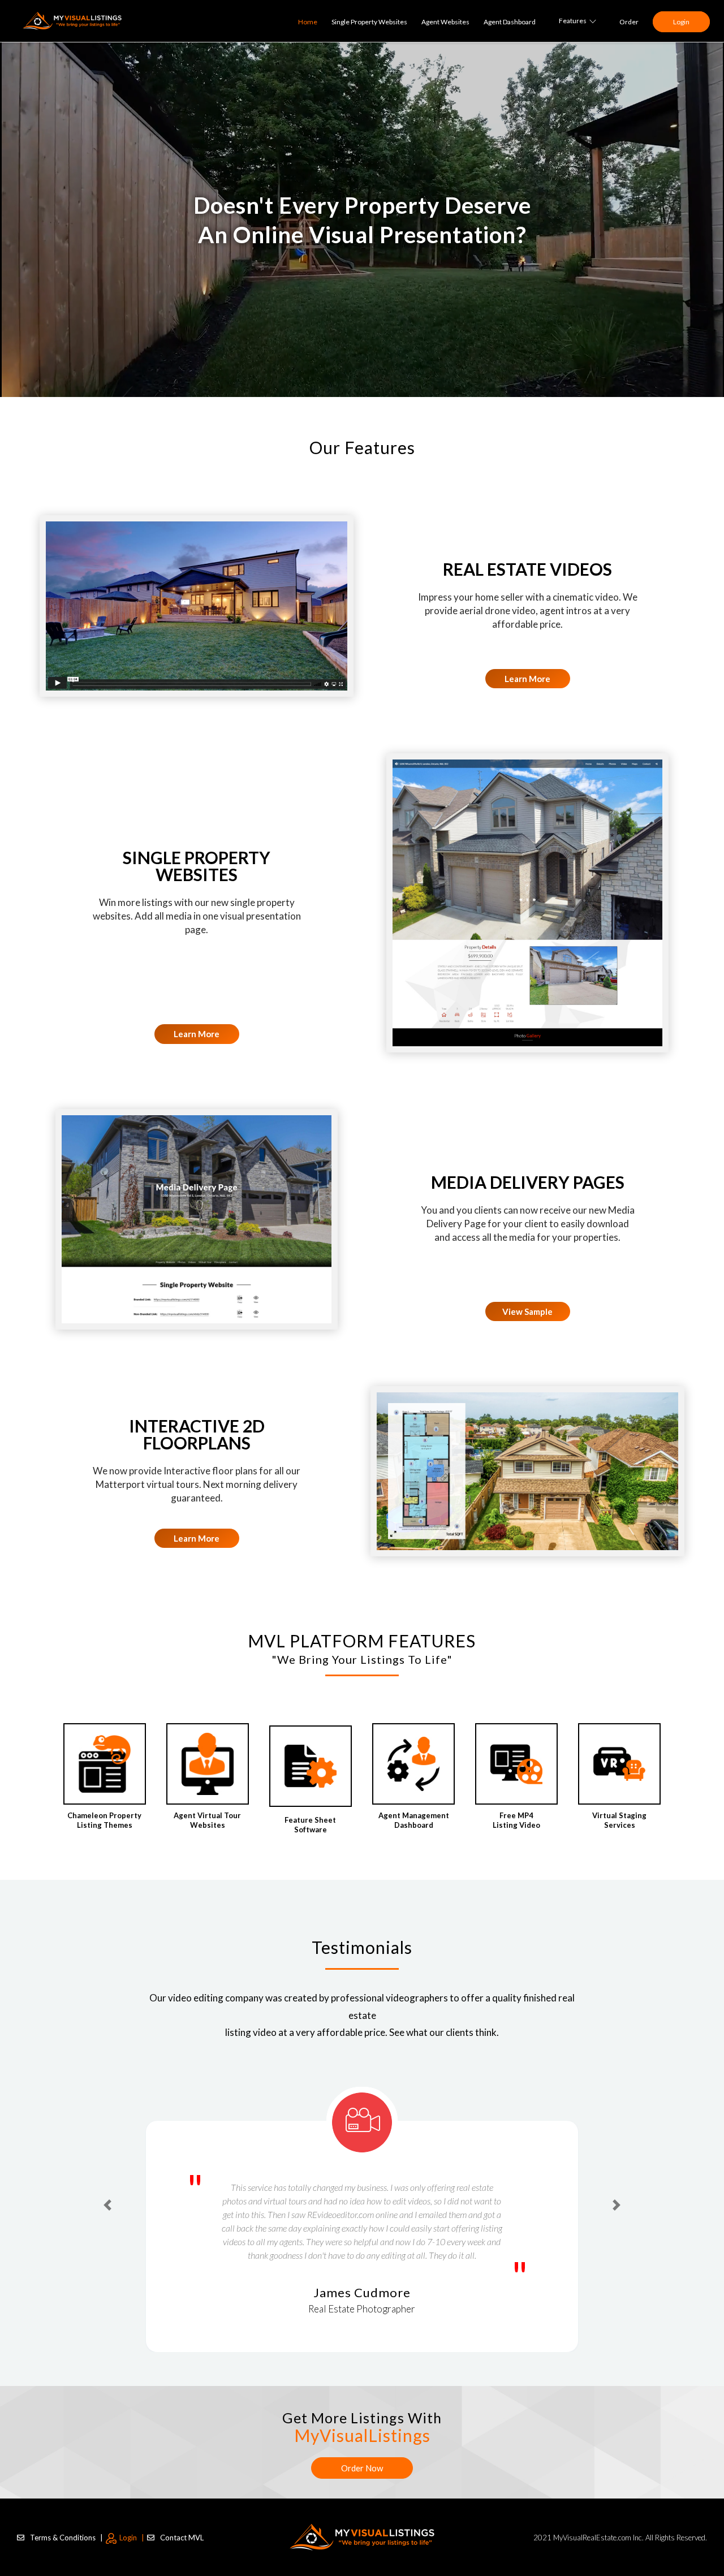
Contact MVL (182, 2523)
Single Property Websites (369, 22)
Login (681, 22)
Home (308, 22)
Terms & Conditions (66, 2523)
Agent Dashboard (510, 22)
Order (629, 22)
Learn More (527, 679)
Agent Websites (445, 22)
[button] (107, 2192)
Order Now (362, 2454)
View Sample (527, 1311)
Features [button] (573, 21)
